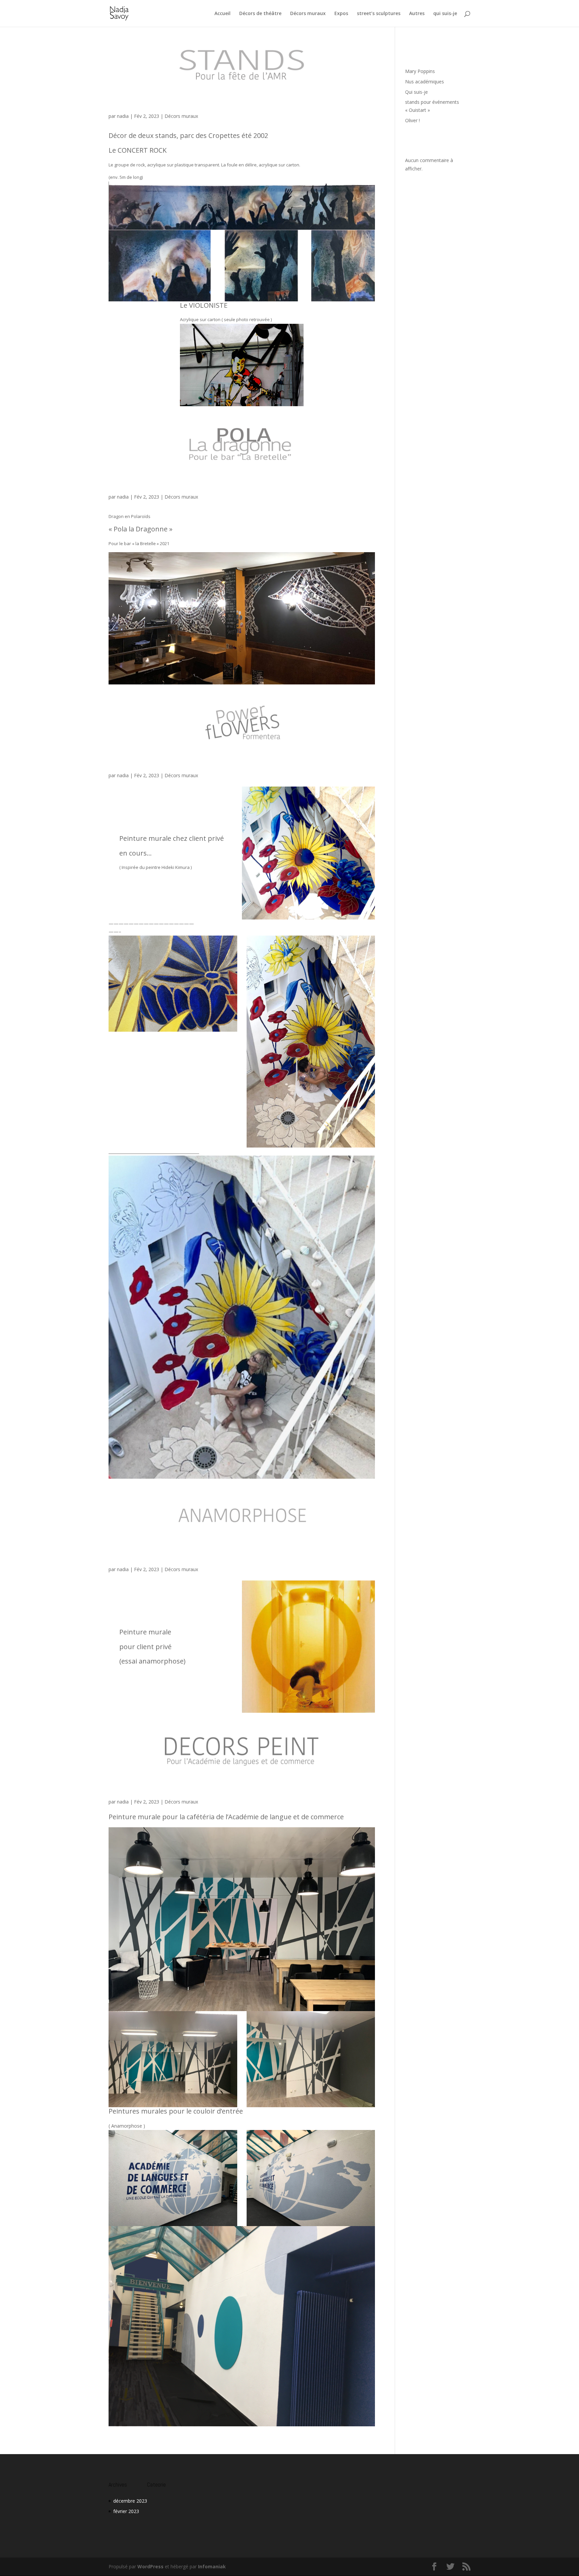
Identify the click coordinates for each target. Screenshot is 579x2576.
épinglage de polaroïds (134, 480)
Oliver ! (412, 120)
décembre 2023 (130, 2501)
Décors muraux (308, 14)
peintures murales (129, 1785)
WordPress (150, 2566)
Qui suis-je (416, 92)
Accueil (222, 14)
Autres (417, 14)
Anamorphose (124, 1553)
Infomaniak (212, 2566)
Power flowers (125, 759)
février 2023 (126, 2511)
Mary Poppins (420, 71)
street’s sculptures (379, 14)
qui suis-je (445, 14)
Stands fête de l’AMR (133, 100)
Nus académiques (425, 82)
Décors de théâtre (260, 14)
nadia (123, 116)
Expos (341, 14)
